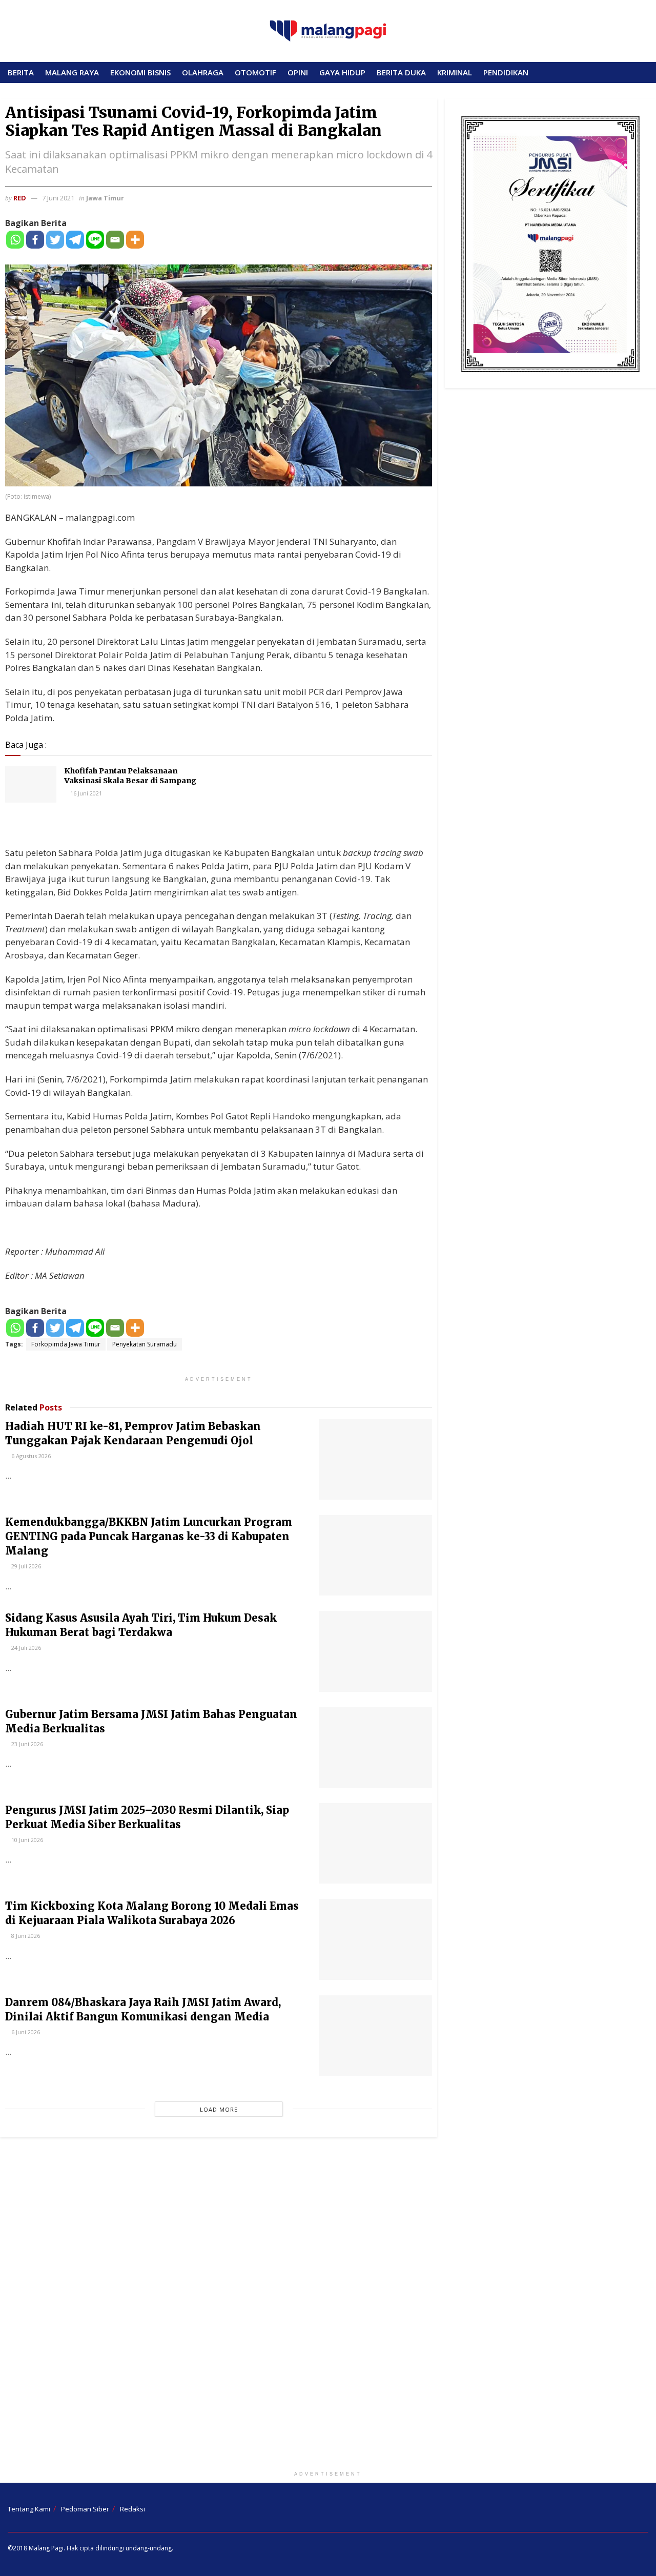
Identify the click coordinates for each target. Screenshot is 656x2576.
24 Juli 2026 (25, 1648)
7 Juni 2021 (58, 198)
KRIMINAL (455, 72)
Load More (219, 2109)
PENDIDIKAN (506, 72)
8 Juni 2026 (25, 1936)
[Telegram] (75, 240)
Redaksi (132, 2509)
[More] (135, 240)
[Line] (95, 240)
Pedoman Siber (85, 2509)
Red (20, 198)
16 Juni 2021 (85, 793)
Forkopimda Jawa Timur (66, 1344)
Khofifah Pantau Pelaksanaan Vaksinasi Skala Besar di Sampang (130, 776)
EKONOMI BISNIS (140, 72)
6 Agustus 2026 (30, 1456)
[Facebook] (35, 240)
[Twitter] (55, 240)
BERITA (21, 72)
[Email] (115, 240)
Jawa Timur (105, 198)
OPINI (298, 72)
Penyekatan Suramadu (145, 1344)
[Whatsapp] (15, 240)
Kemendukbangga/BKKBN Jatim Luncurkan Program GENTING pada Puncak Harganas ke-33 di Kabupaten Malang (149, 1536)
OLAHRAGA (203, 72)
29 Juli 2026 (25, 1566)
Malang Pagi (46, 2548)
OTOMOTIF (255, 72)
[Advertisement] (328, 2306)
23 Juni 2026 (26, 1744)
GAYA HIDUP (342, 72)
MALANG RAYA (72, 72)
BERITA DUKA (401, 72)
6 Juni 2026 (25, 2032)
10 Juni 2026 (26, 1840)
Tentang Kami (29, 2509)
